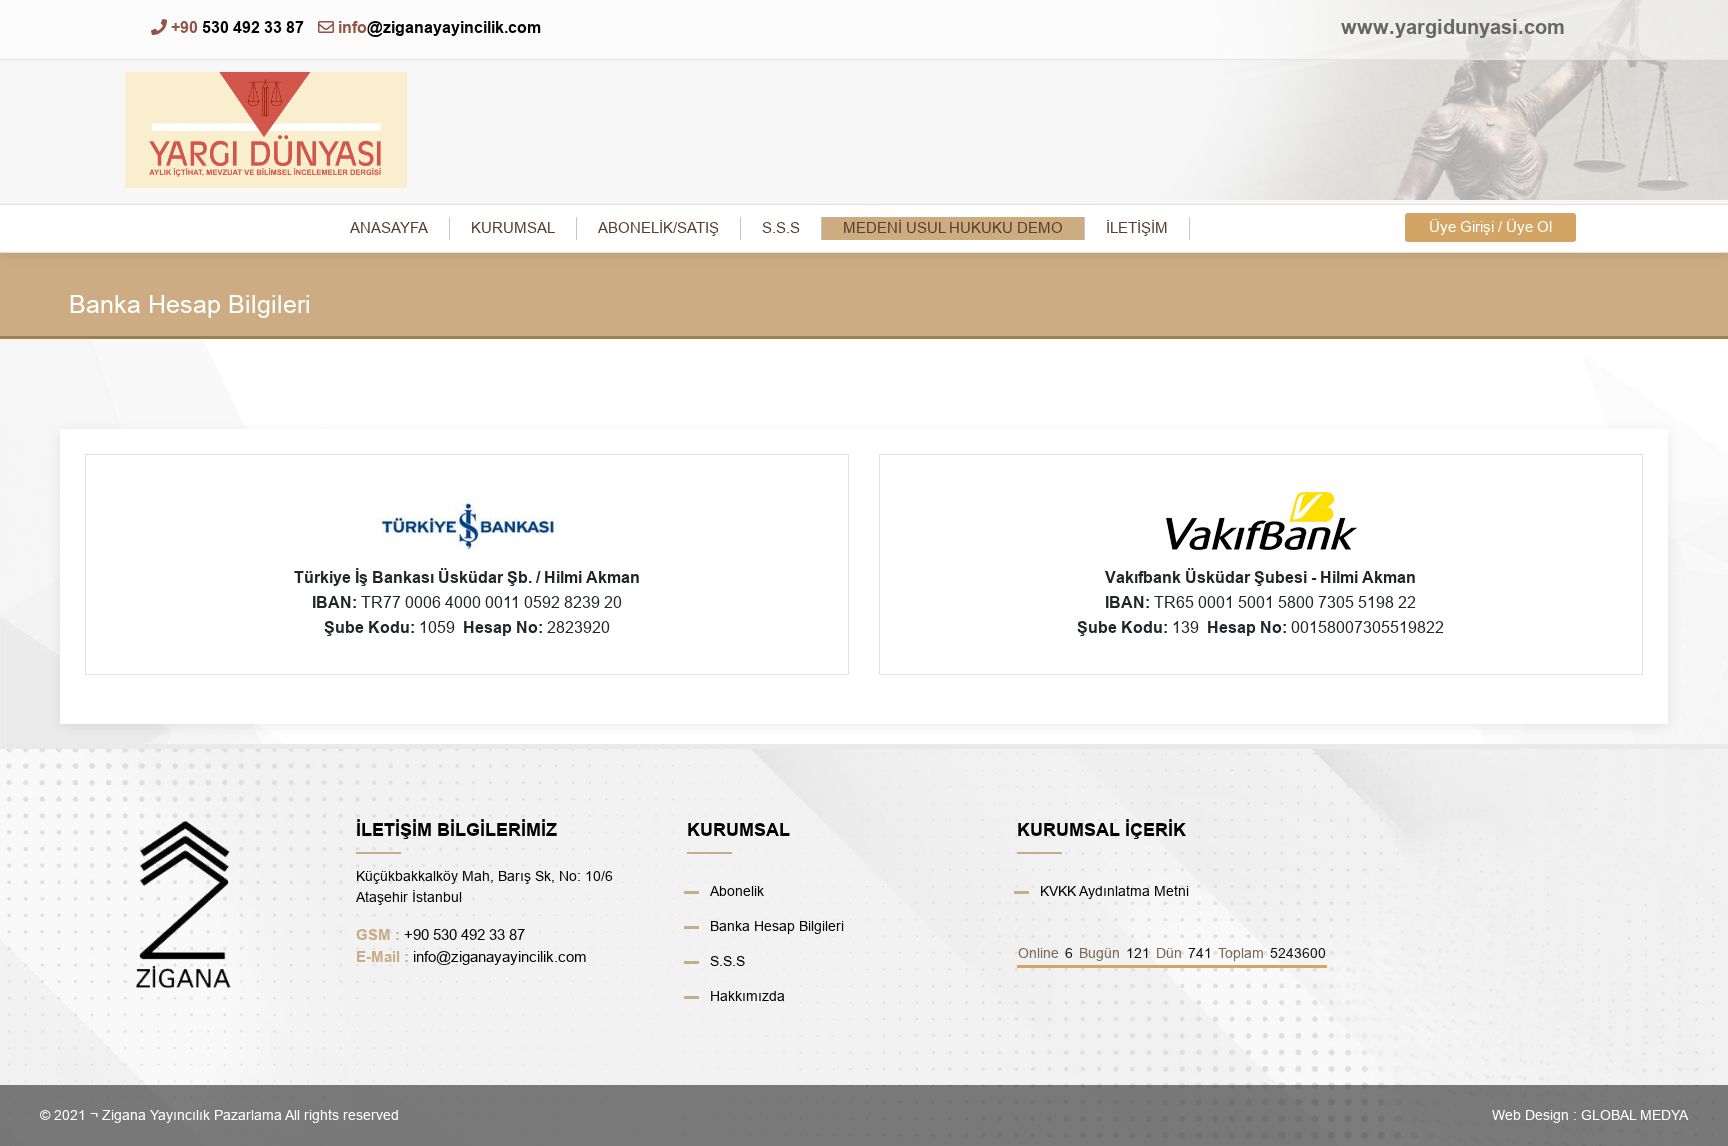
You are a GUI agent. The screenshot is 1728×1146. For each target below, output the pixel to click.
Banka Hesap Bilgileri (777, 926)
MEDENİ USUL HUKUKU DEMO (953, 227)
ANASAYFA (389, 227)
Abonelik (737, 891)
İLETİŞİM (1137, 227)
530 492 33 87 (237, 27)
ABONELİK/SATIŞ (658, 227)
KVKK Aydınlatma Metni (1114, 891)
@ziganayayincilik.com (439, 27)
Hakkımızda (747, 996)
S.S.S (781, 227)
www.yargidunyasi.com (1453, 17)
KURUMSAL (513, 227)
